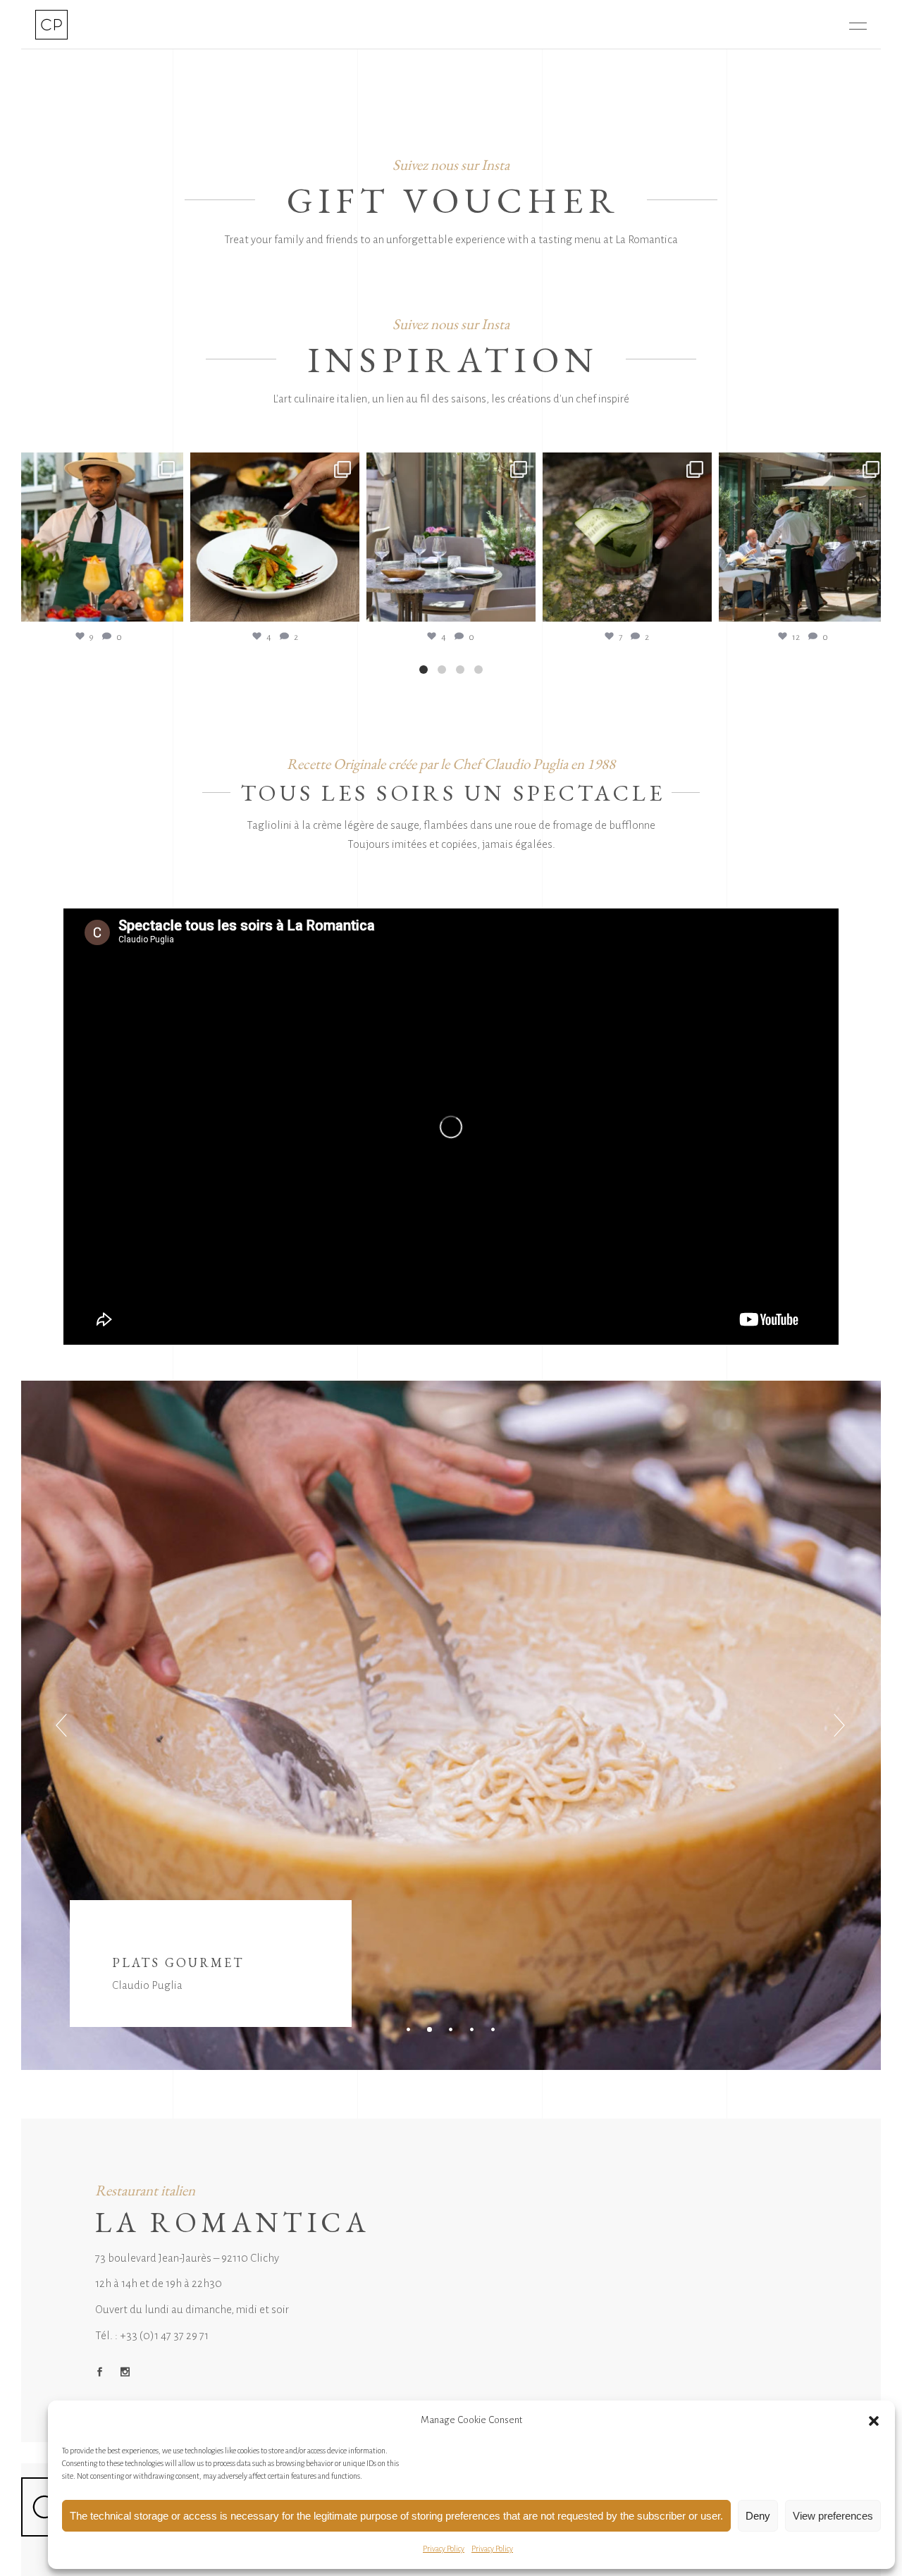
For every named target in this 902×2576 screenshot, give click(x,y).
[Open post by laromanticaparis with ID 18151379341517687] (275, 537)
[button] (874, 2421)
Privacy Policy (444, 2549)
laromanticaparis (99, 465)
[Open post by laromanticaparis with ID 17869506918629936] (803, 537)
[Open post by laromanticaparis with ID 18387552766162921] (451, 537)
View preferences (833, 2516)
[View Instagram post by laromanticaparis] (169, 604)
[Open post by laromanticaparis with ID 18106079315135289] (99, 537)
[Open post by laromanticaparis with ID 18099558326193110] (627, 537)
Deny (758, 2516)
